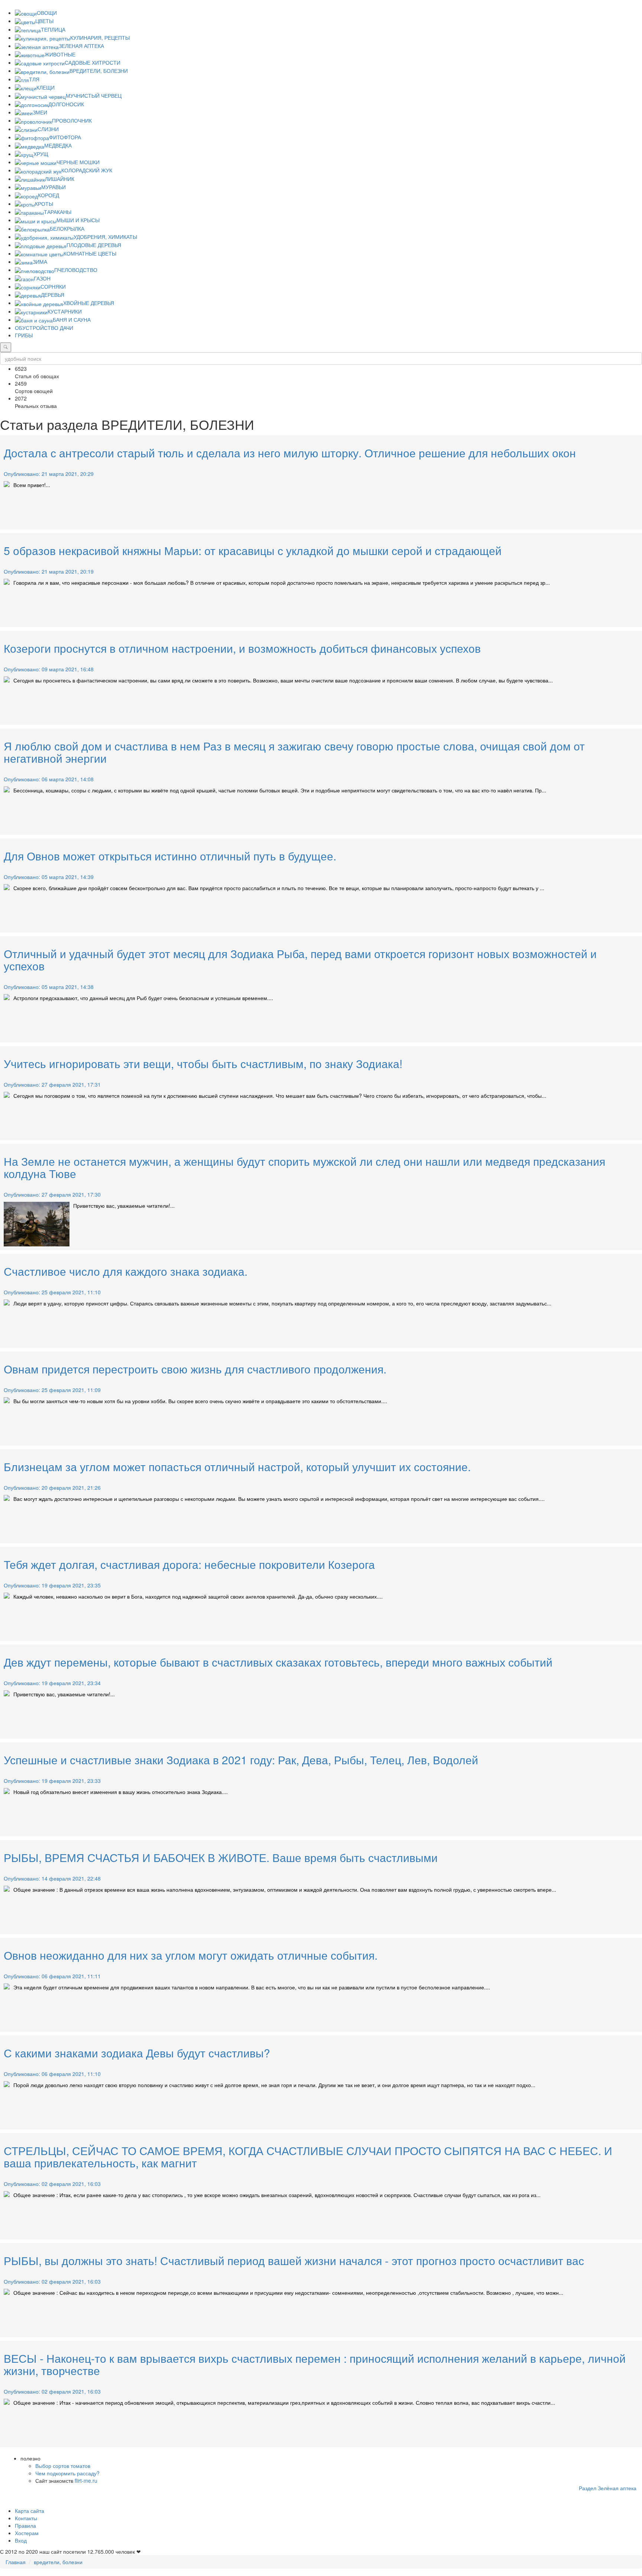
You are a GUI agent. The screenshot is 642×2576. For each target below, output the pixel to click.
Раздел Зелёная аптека (608, 2488)
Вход (21, 2540)
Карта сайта (30, 2511)
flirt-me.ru (86, 2481)
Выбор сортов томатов (63, 2466)
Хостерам (27, 2533)
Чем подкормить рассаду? (67, 2473)
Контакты (26, 2518)
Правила (25, 2525)
